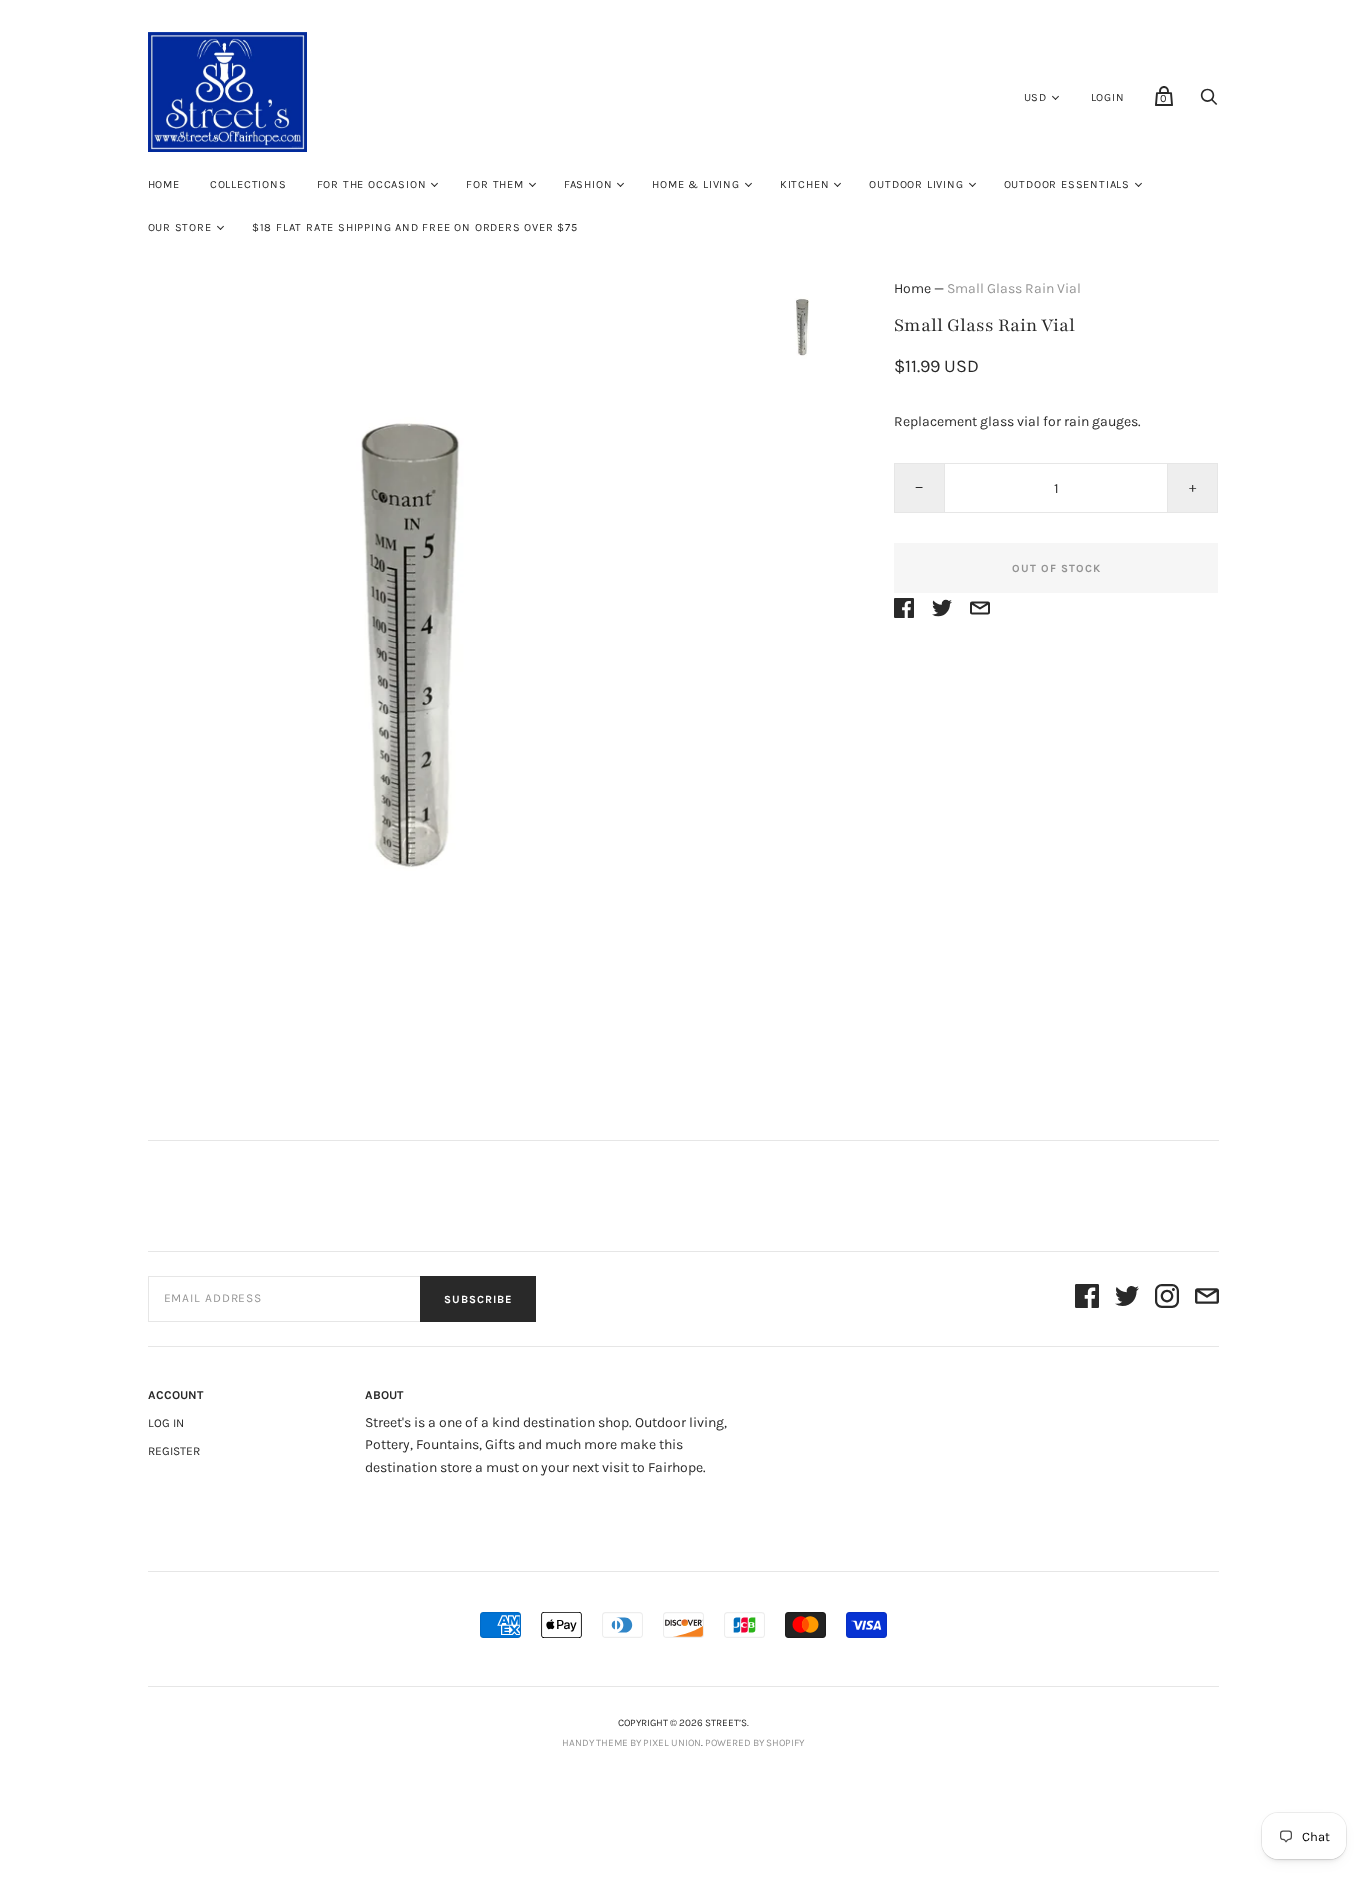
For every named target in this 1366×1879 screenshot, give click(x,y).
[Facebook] (1087, 1299)
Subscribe (478, 1299)
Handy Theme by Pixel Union (631, 1743)
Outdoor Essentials (1067, 184)
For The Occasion (372, 184)
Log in (166, 1423)
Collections (248, 184)
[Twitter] (1127, 1299)
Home (164, 184)
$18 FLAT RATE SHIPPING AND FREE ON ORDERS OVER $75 (415, 227)
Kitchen (805, 184)
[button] (806, 330)
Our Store (180, 227)
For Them (494, 184)
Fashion (588, 184)
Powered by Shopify (754, 1743)
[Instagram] (1167, 1299)
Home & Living (695, 184)
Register (174, 1451)
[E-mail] (1207, 1299)
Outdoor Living (916, 184)
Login (1108, 97)
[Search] (1209, 102)
